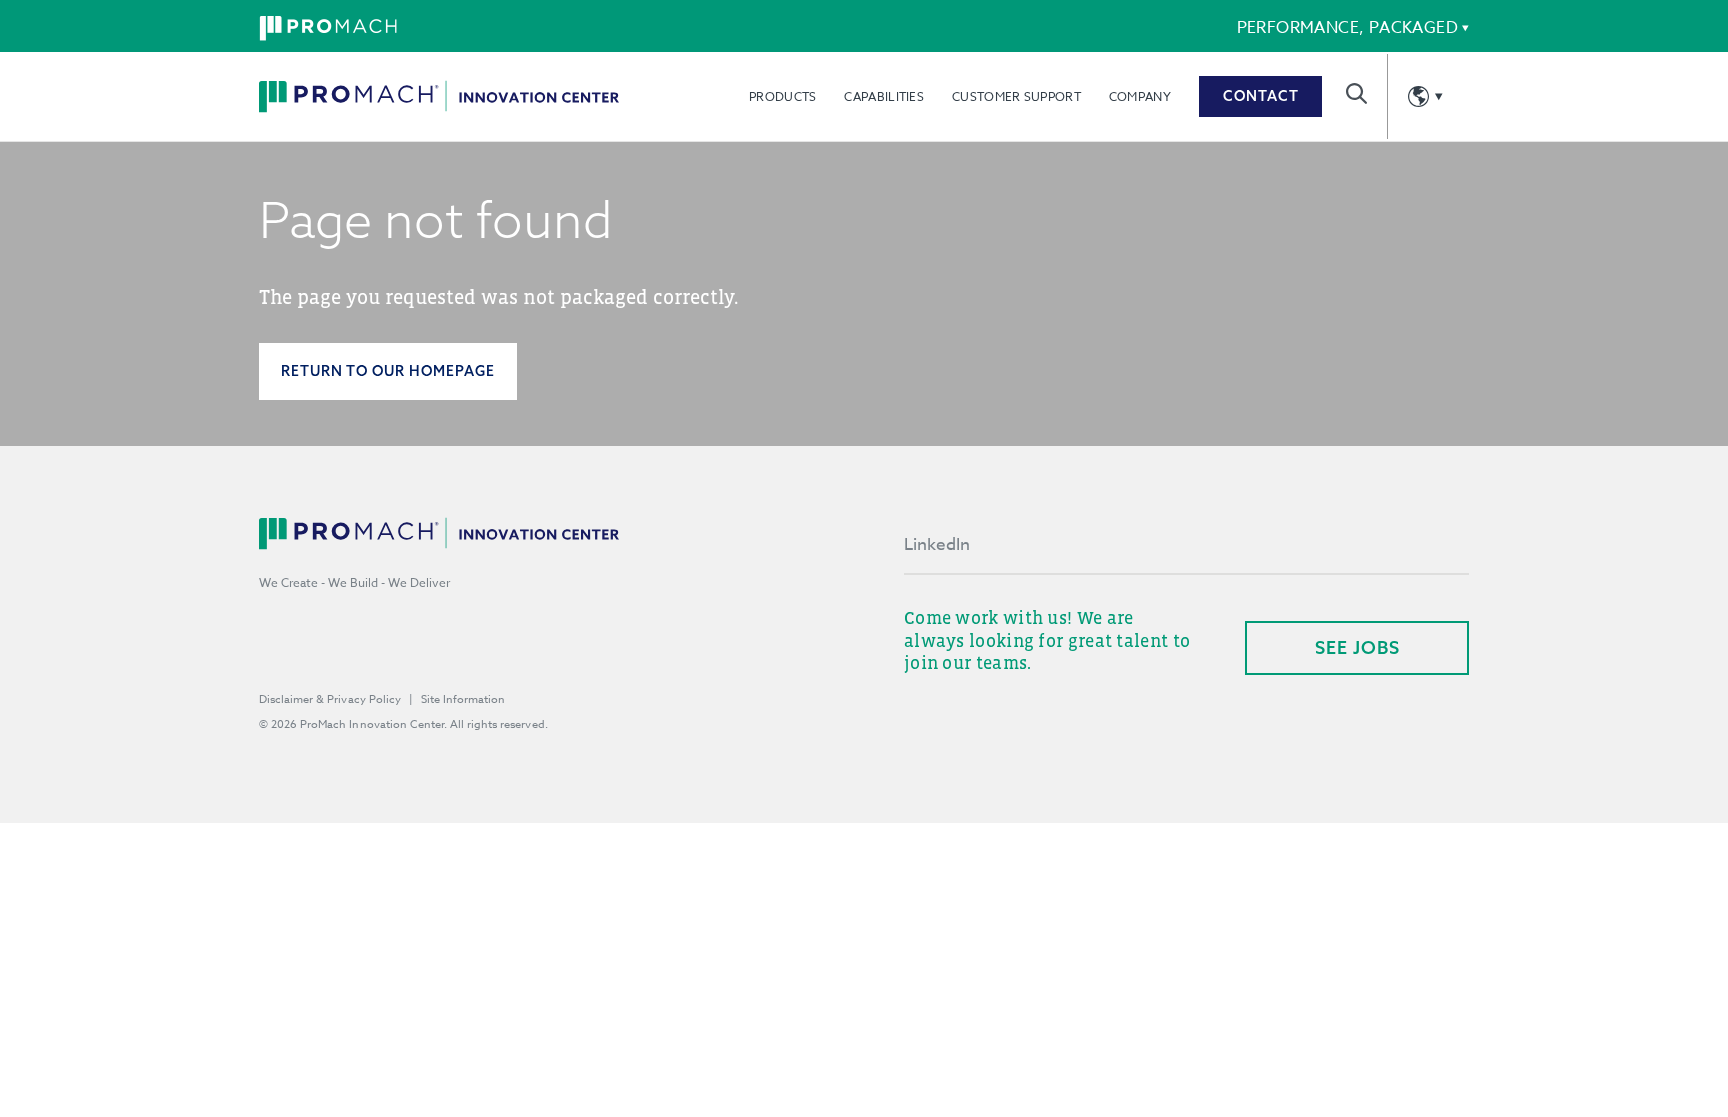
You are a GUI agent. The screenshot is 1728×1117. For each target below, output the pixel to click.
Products (782, 96)
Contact (1261, 96)
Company (1140, 96)
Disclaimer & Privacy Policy (330, 699)
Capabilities (884, 96)
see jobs (1357, 647)
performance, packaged (1347, 28)
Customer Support (1016, 96)
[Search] (1356, 93)
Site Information (463, 699)
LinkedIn (937, 544)
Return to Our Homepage (388, 371)
